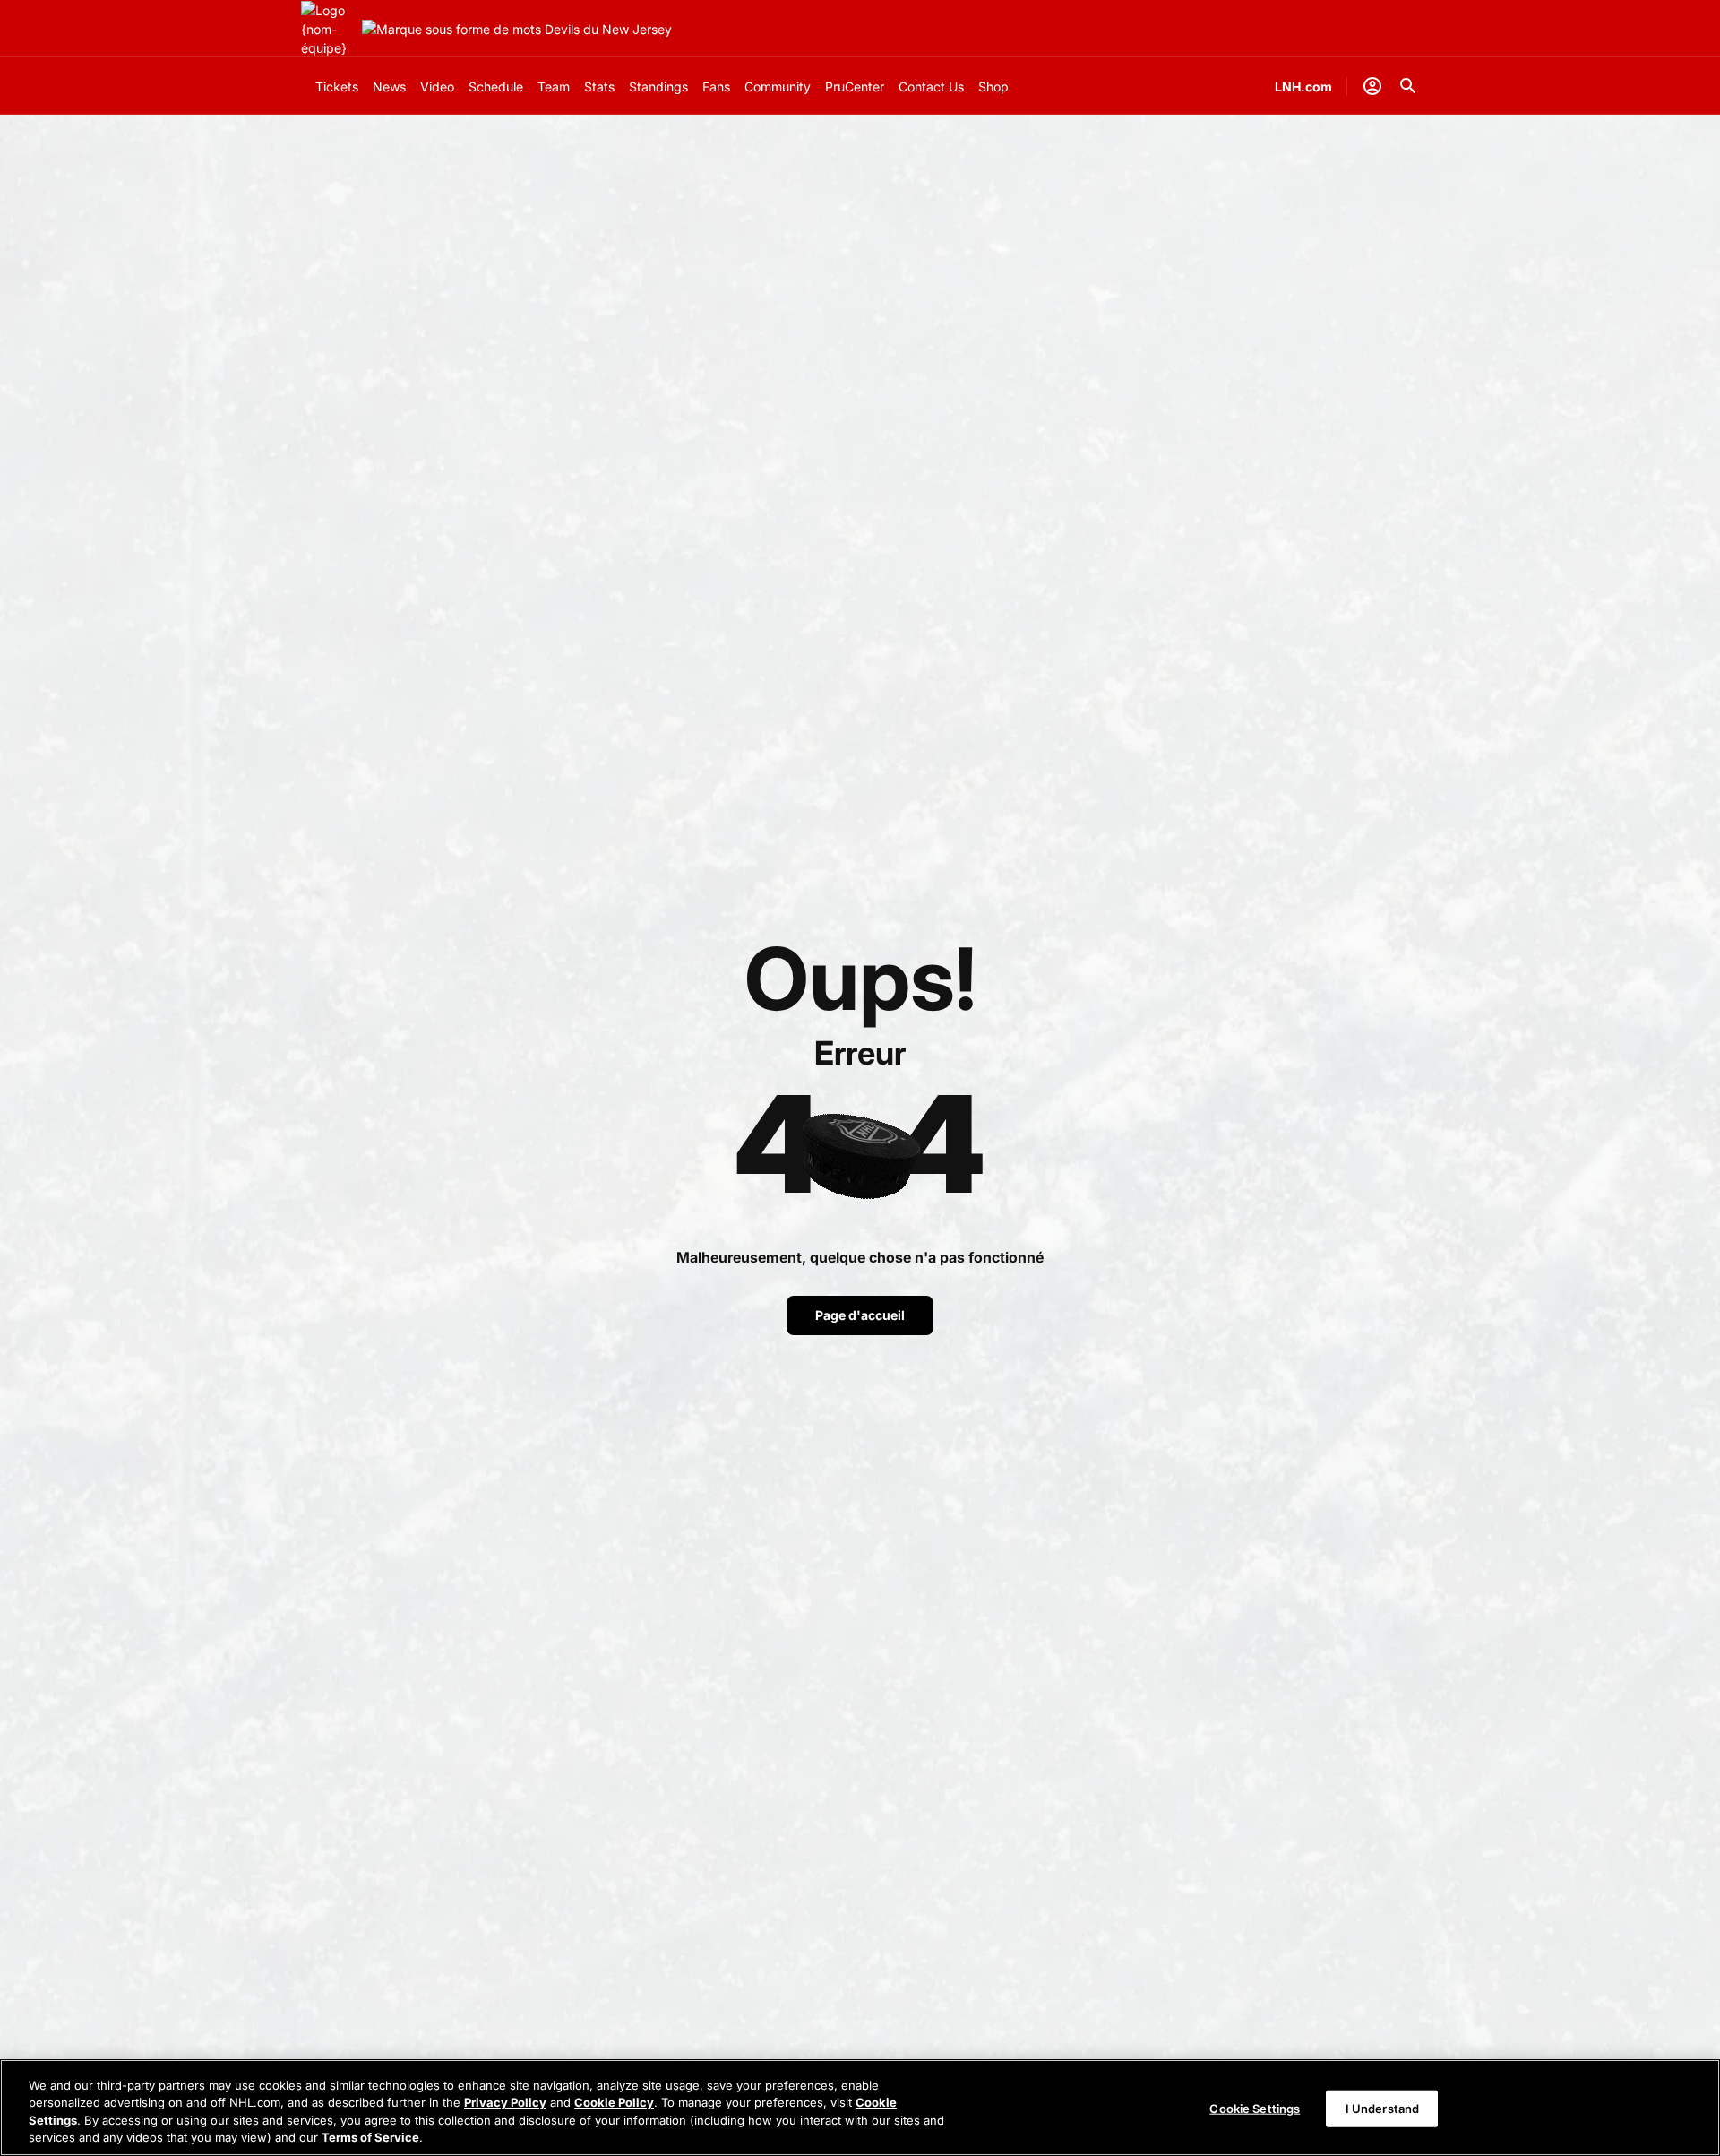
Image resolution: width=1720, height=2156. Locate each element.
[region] (860, 2108)
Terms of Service (370, 2137)
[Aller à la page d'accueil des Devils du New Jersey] (328, 29)
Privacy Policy (505, 2102)
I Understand (1383, 2109)
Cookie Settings (1255, 2109)
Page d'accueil (860, 1315)
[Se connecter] (1372, 86)
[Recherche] (1408, 86)
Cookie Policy (614, 2102)
